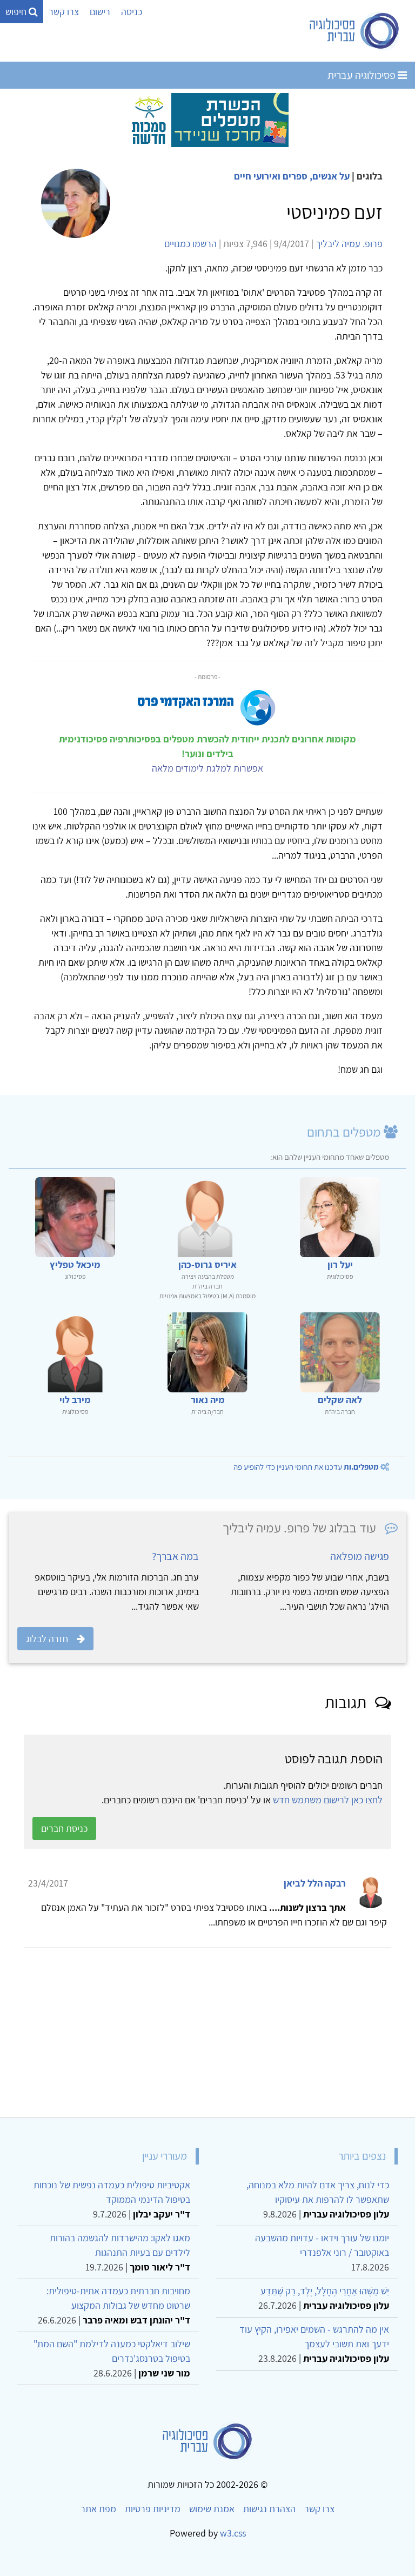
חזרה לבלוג (47, 1639)
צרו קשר (64, 12)
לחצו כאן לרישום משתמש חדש (328, 1800)
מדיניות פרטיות (153, 2509)
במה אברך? (175, 1556)
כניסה (132, 12)
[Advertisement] (207, 2028)
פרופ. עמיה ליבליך (349, 244)
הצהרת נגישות (269, 2509)
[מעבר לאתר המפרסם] (207, 119)
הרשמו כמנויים (190, 244)
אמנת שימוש (212, 2509)
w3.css (233, 2533)
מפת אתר (98, 2509)
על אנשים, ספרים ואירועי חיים (292, 176)
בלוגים (370, 176)
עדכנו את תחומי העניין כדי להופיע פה (306, 1467)
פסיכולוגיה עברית (363, 75)
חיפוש (17, 12)
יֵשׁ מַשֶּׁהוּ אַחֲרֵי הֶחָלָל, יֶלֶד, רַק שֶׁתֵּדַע (325, 2291)
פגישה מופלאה (360, 1556)
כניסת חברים (64, 1828)
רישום (100, 12)
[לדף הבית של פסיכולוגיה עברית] (355, 31)
